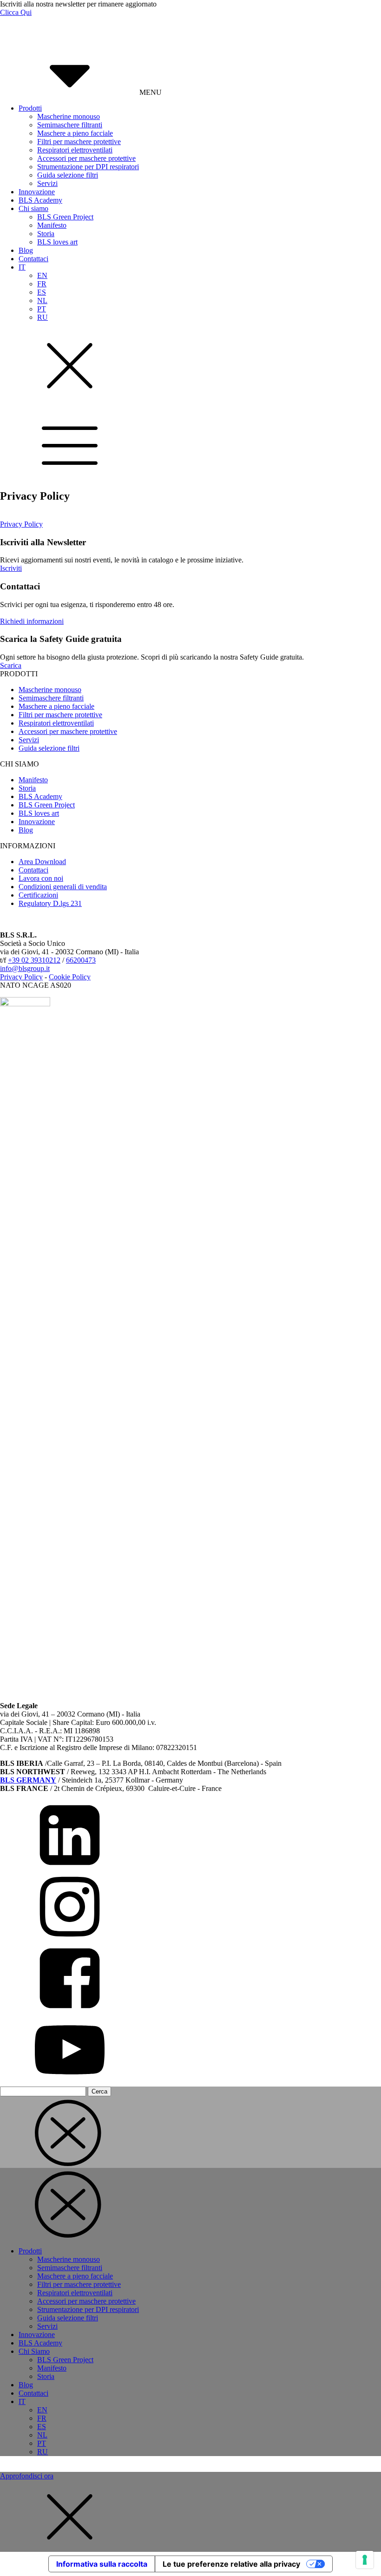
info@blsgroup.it (25, 968)
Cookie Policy (70, 977)
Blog (26, 250)
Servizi (47, 183)
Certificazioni (38, 895)
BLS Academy (40, 200)
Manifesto (52, 225)
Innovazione (37, 192)
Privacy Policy (21, 524)
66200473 (81, 960)
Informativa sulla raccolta (102, 2564)
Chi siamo (33, 208)
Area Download (42, 862)
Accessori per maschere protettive (86, 158)
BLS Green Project (65, 217)
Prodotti (30, 108)
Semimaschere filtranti (70, 125)
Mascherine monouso (69, 116)
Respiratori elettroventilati (75, 150)
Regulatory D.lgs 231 (50, 903)
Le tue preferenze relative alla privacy (231, 2564)
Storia (46, 234)
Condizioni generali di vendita (63, 887)
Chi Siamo (34, 2351)
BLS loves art (57, 242)
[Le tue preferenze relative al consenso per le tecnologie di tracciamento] (365, 2560)
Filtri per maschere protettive (79, 142)
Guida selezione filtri (68, 175)
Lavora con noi (41, 878)
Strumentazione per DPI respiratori (88, 167)
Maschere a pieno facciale (75, 133)
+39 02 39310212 (34, 960)
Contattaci (33, 259)
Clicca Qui (16, 12)
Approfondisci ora (27, 2476)
